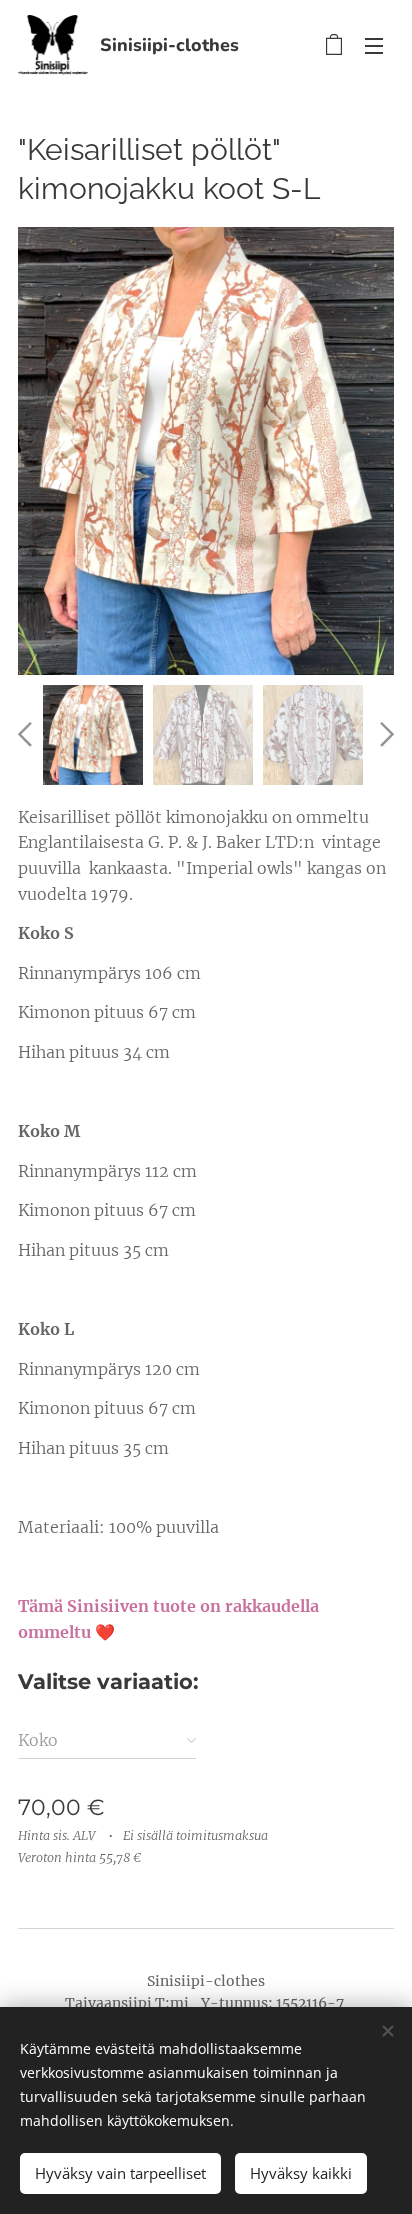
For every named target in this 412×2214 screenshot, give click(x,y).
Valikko (374, 45)
